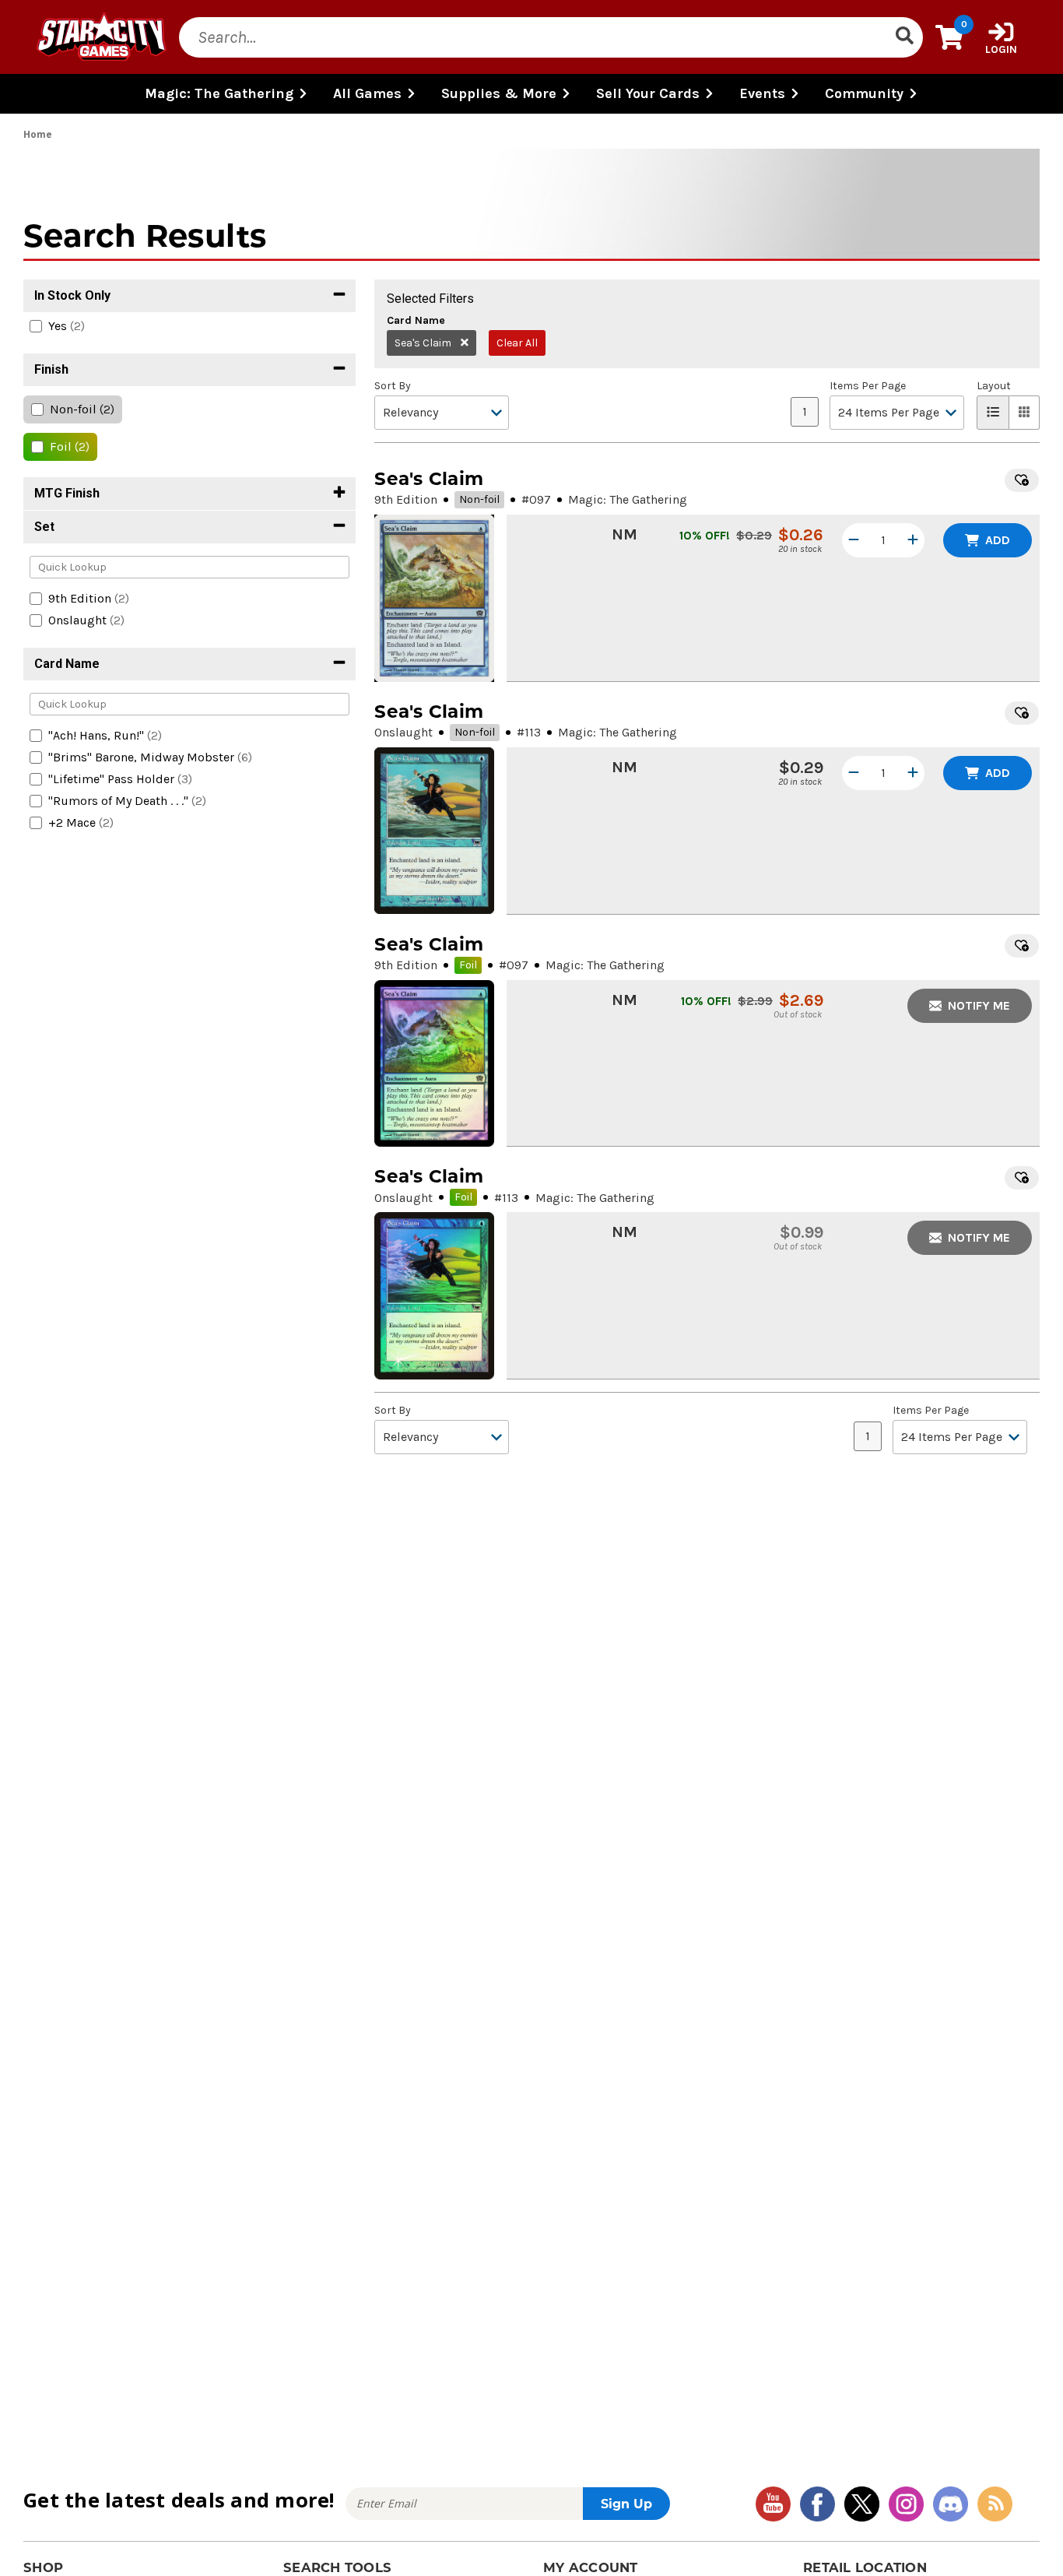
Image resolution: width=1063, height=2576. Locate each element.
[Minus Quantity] (854, 540)
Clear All (517, 343)
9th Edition (406, 499)
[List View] (993, 413)
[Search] (904, 37)
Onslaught (403, 732)
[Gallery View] (1024, 413)
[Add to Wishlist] (1022, 480)
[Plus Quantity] (913, 540)
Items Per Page (868, 386)
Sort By (393, 386)
